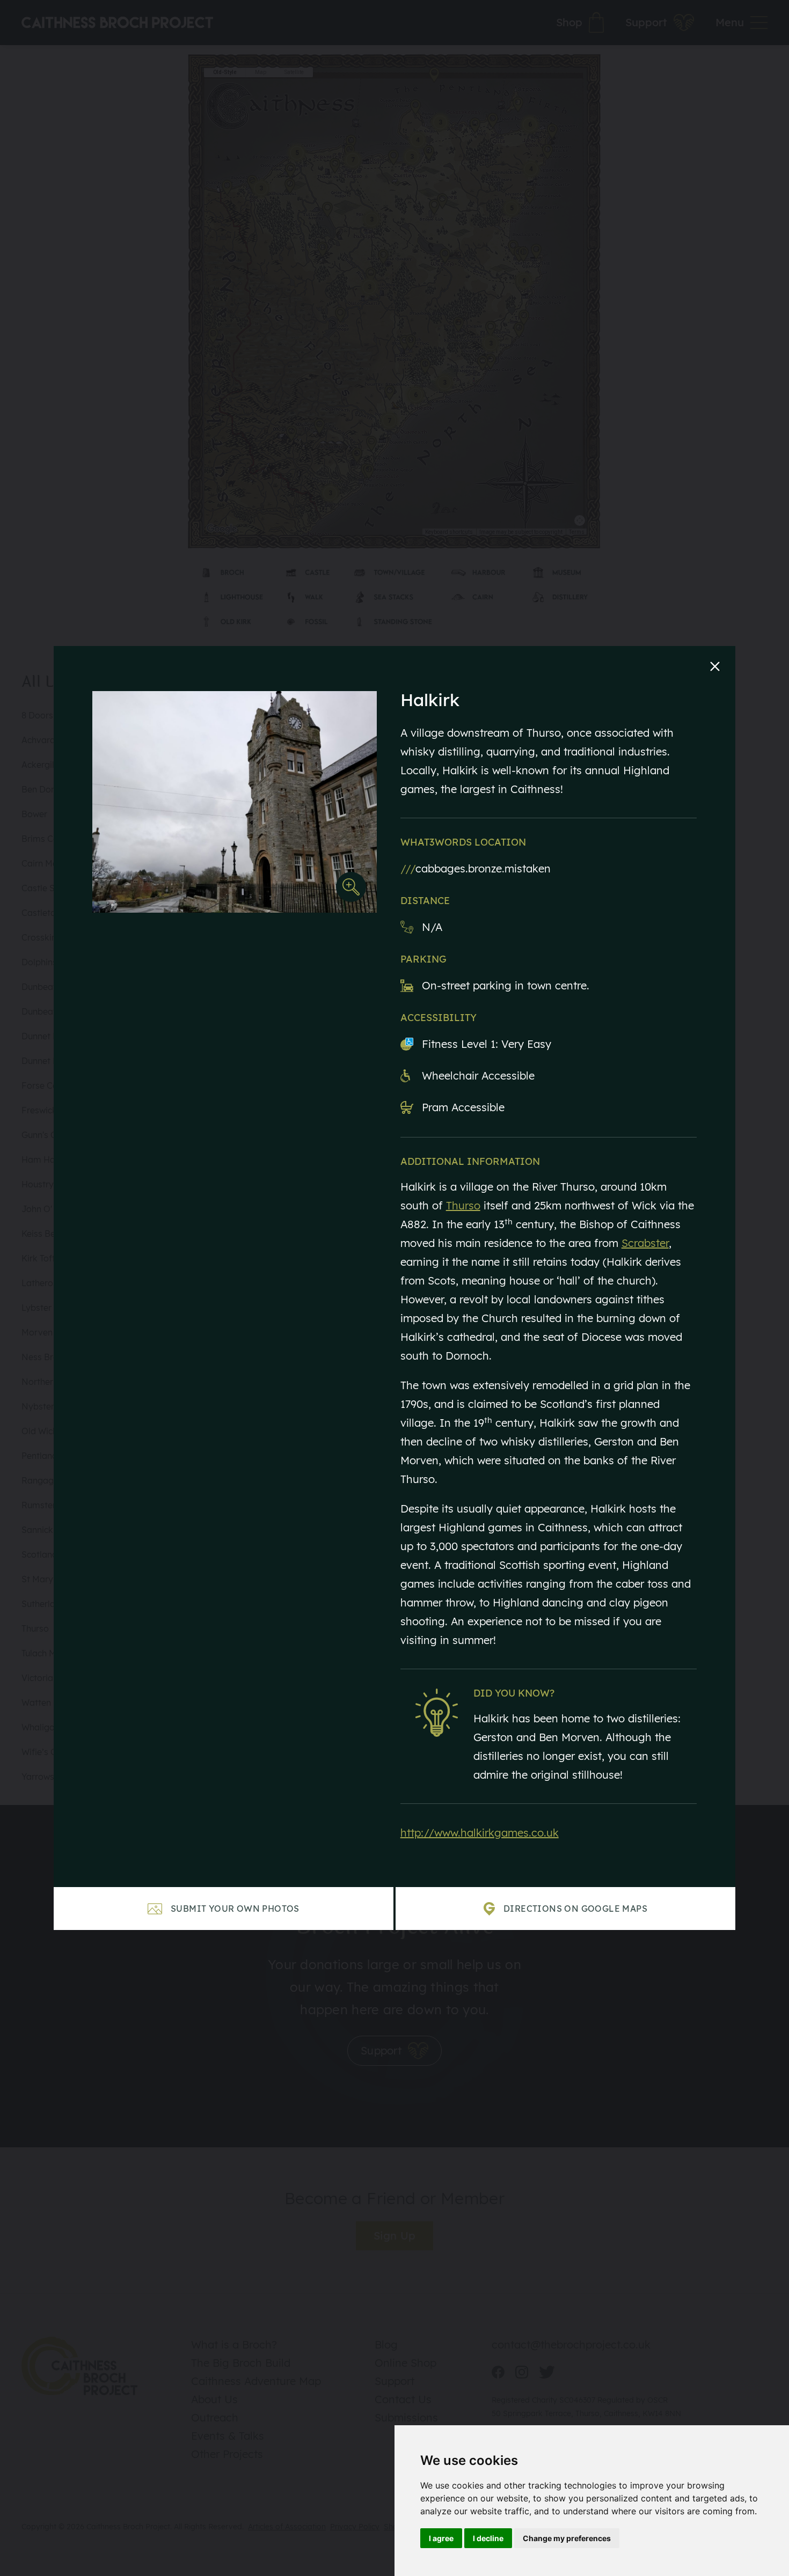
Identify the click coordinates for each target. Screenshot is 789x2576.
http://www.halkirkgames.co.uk (480, 1833)
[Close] (715, 666)
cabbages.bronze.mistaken (476, 868)
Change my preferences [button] (567, 2538)
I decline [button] (488, 2538)
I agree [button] (441, 2538)
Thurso (463, 1205)
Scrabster (645, 1243)
